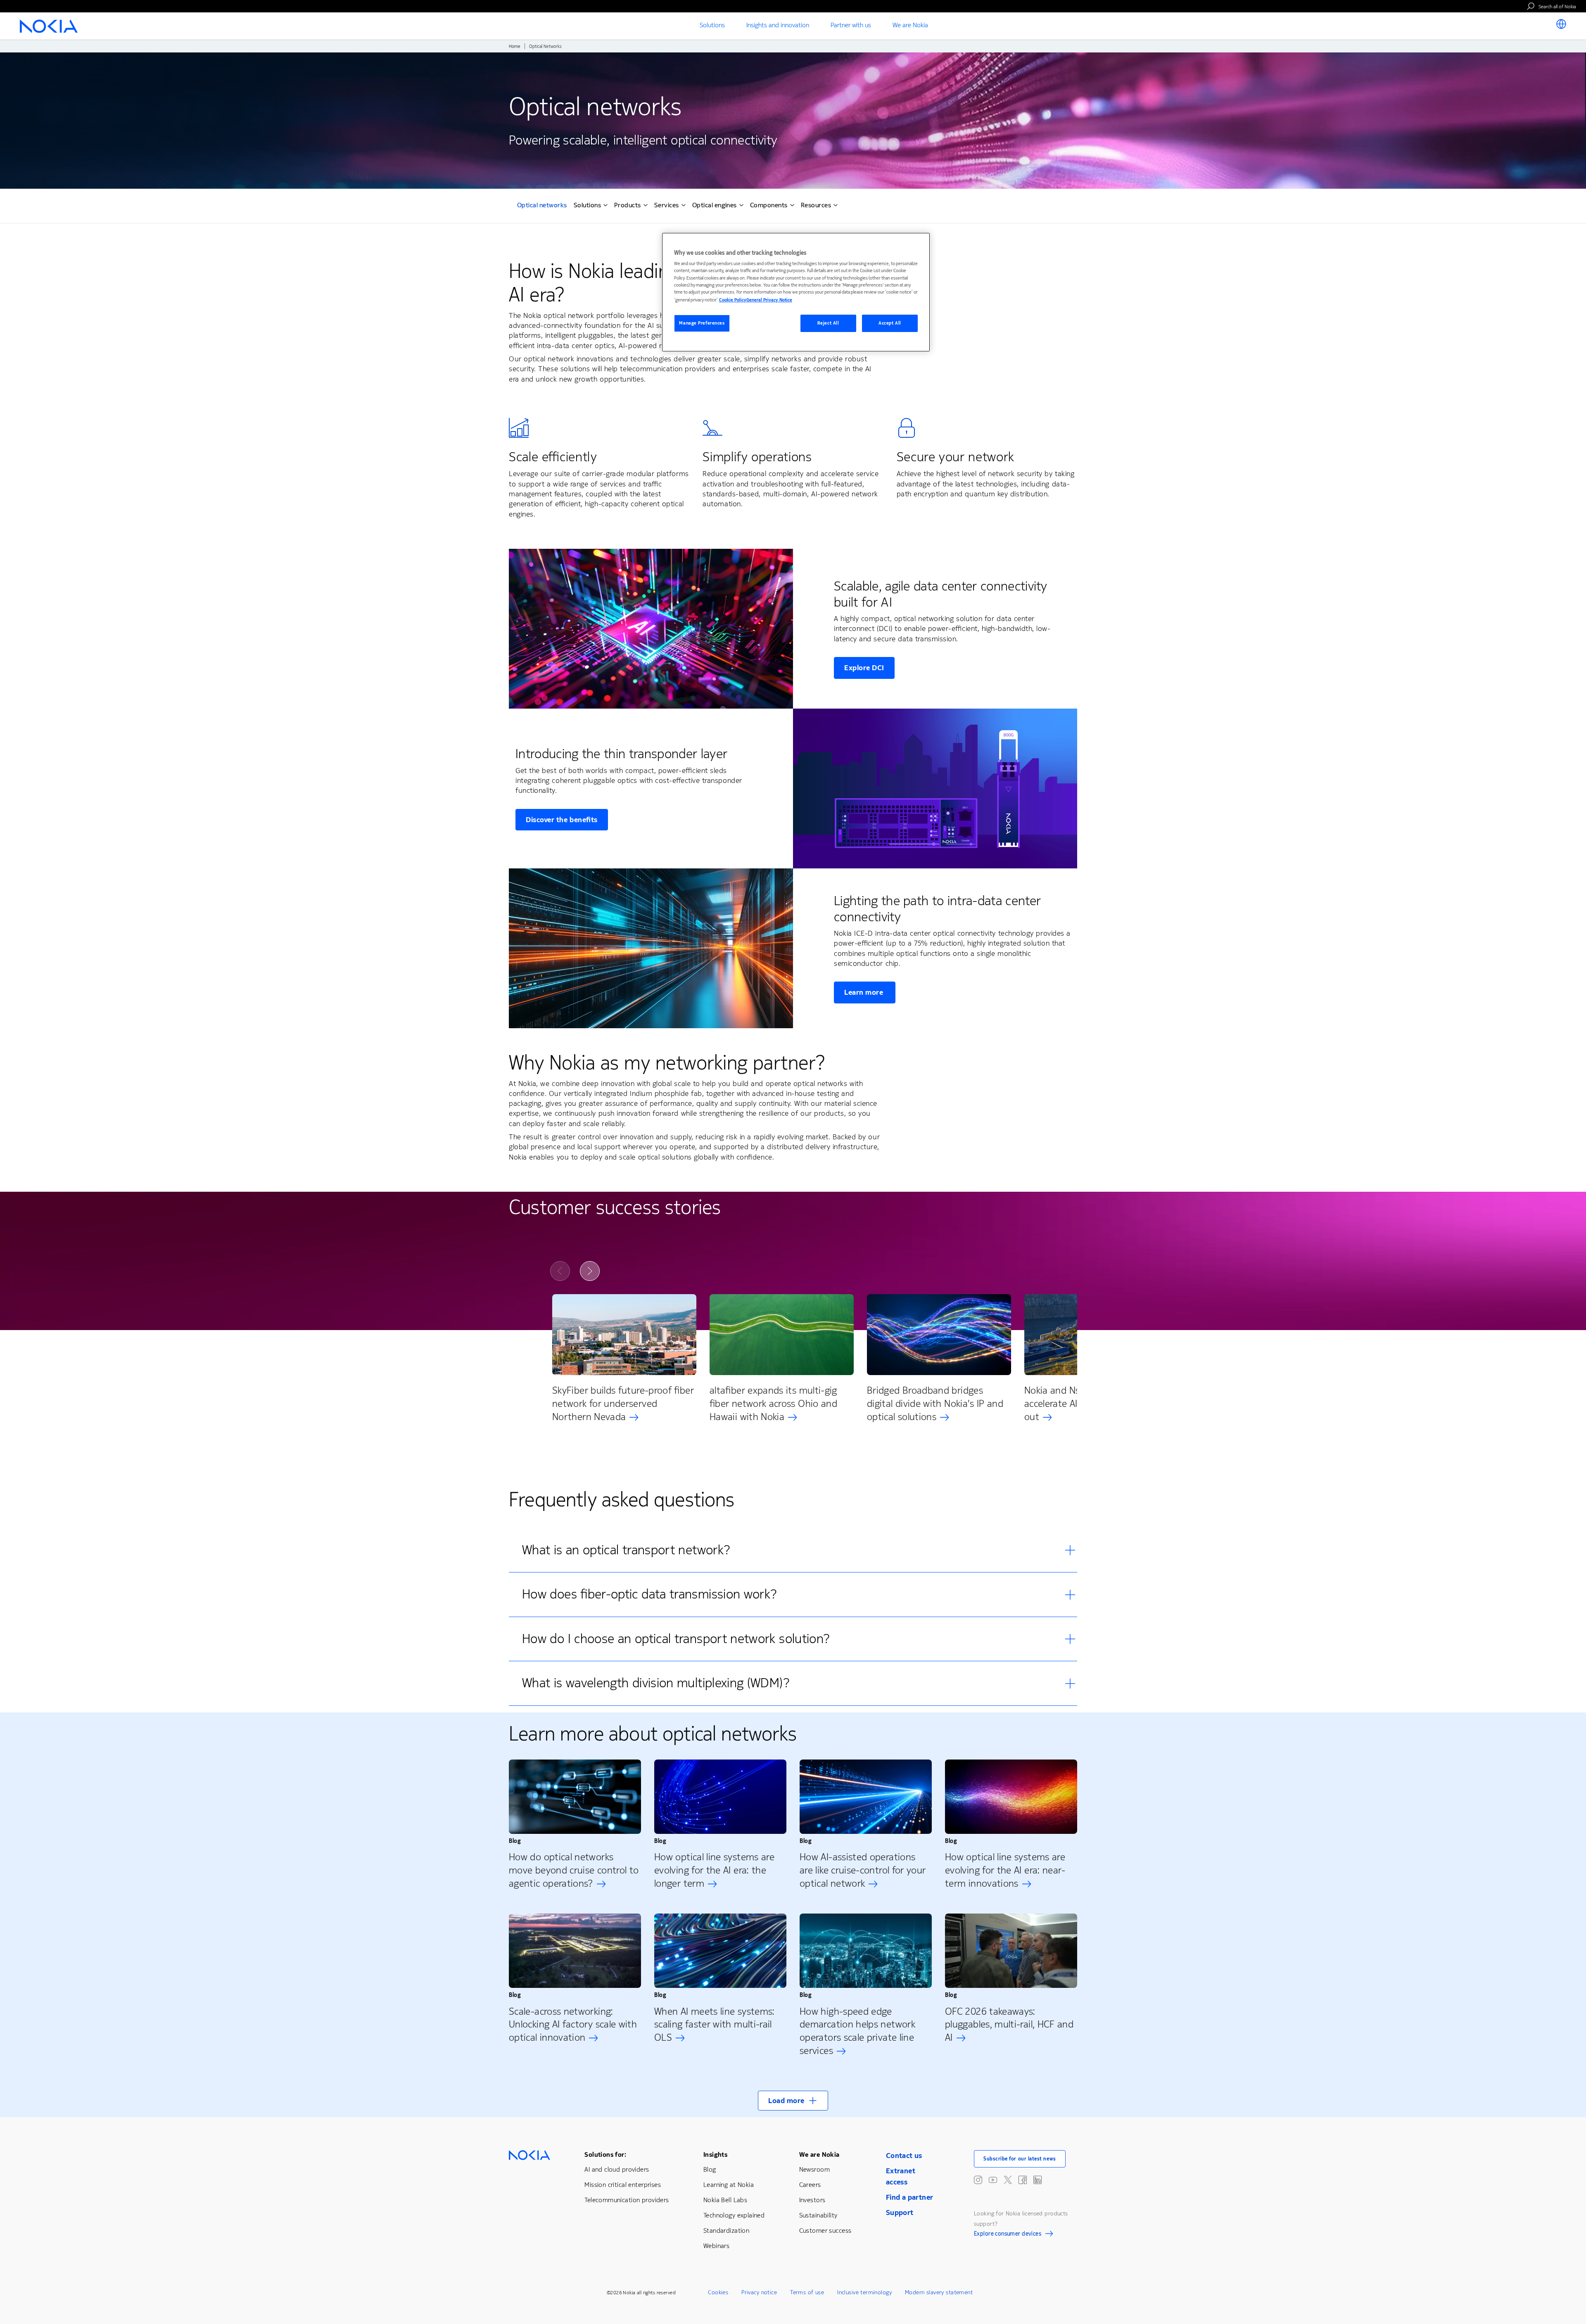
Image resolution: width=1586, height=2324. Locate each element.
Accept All (890, 323)
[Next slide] (590, 1271)
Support (900, 2213)
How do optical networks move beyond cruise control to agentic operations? (574, 1870)
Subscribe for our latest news (1020, 2159)
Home (515, 46)
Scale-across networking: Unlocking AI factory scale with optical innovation (573, 2025)
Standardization (726, 2230)
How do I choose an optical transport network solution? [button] (676, 1639)
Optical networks (542, 206)
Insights (715, 2154)
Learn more (865, 992)
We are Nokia (819, 2154)
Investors (812, 2200)
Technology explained (734, 2215)
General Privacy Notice (769, 300)
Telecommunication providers (627, 2200)
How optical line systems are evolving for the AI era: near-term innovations (1005, 1870)
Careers (810, 2185)
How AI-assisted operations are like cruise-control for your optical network (863, 1870)
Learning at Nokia (729, 2185)
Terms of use (807, 2292)
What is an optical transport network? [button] (626, 1550)
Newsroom (814, 2169)
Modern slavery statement (939, 2292)
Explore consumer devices (1008, 2235)
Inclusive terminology (864, 2292)
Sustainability (818, 2215)
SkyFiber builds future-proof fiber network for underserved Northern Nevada (623, 1404)
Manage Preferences (702, 323)
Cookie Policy (733, 300)
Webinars (716, 2246)
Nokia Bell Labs (725, 2200)
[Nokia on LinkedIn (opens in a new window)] (1038, 2180)
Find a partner (910, 2197)
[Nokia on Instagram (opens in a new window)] (978, 2180)
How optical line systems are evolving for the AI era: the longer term (714, 1870)
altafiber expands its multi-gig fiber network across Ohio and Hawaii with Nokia (773, 1404)
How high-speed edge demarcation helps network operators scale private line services (857, 2031)
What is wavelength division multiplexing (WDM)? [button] (656, 1683)
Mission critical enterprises (623, 2185)
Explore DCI (864, 668)
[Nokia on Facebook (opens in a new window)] (1023, 2180)
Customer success (825, 2230)
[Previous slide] (560, 1271)
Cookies (718, 2292)
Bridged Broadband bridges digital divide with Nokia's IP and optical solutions (935, 1404)
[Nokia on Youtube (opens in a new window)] (993, 2180)
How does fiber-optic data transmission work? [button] (649, 1594)
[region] (796, 292)
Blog (710, 2169)
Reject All (828, 323)
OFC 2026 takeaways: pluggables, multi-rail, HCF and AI (1009, 2025)
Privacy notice (759, 2292)
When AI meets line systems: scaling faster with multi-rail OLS (715, 2025)
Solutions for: (605, 2154)
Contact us (904, 2156)
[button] (793, 2101)
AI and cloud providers (617, 2169)
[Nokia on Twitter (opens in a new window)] (1008, 2180)
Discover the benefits (562, 820)
